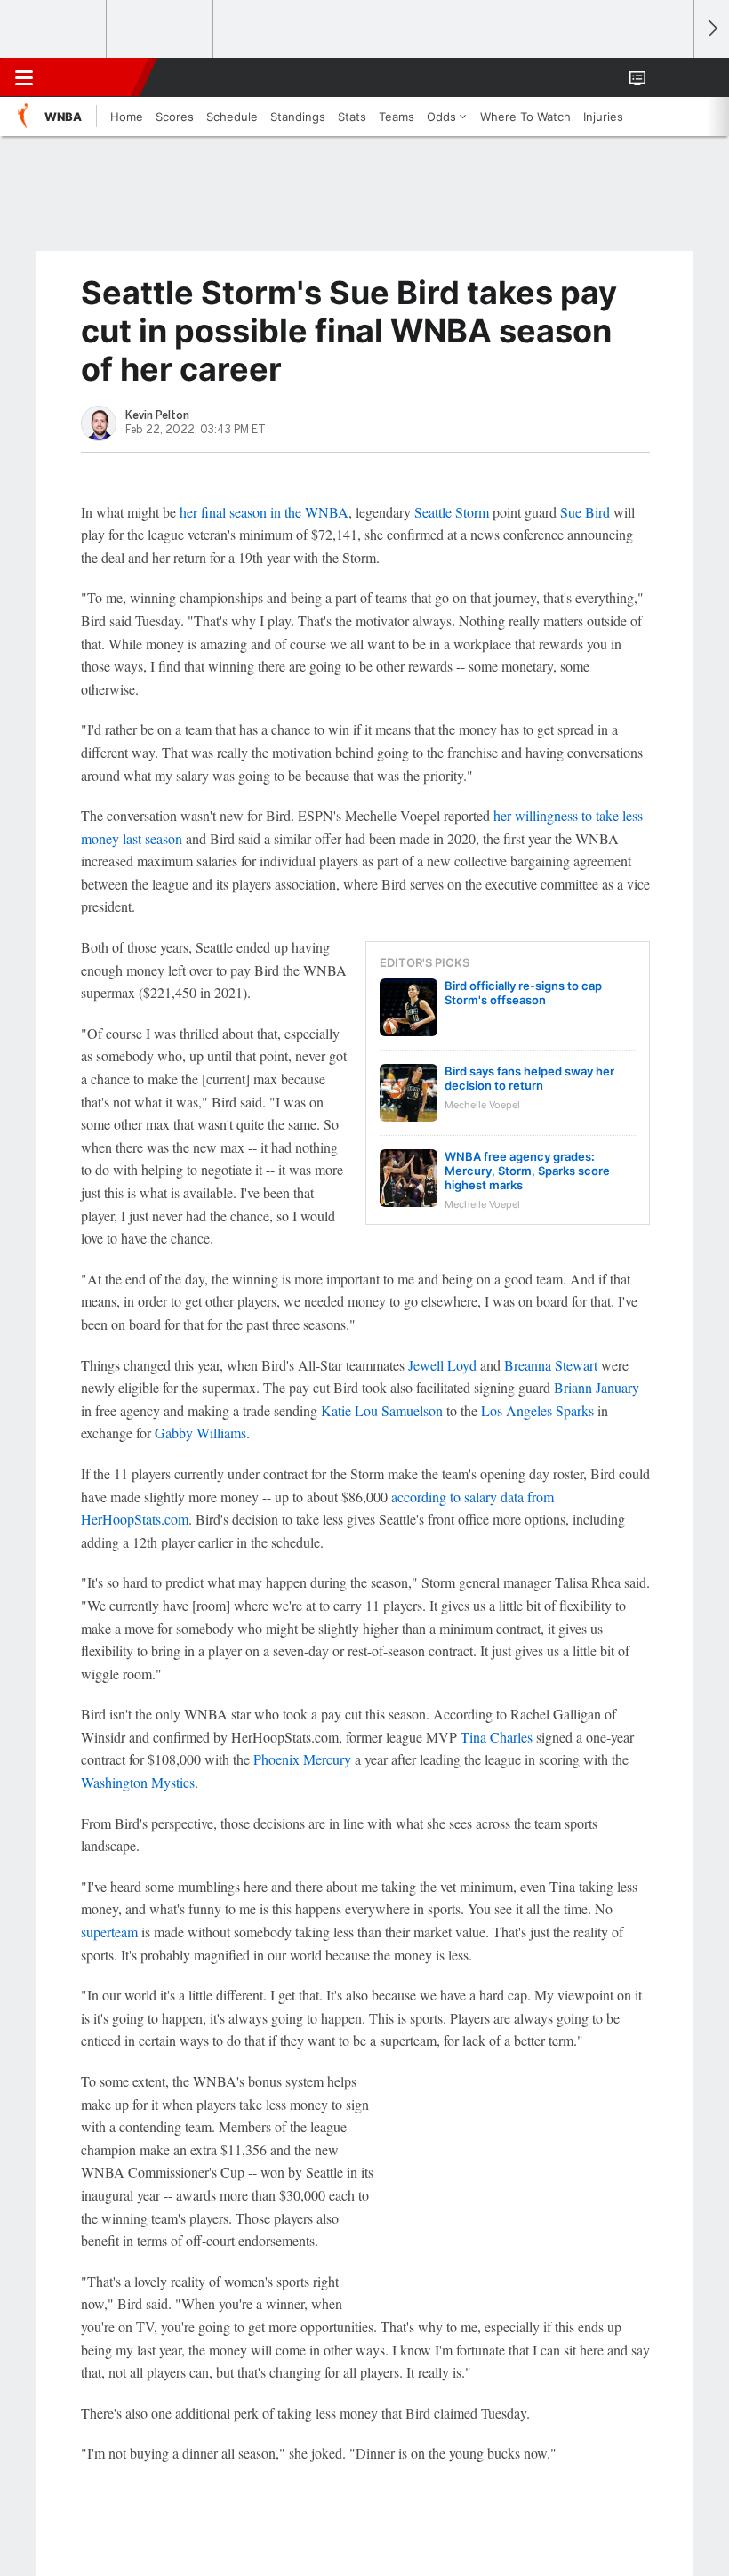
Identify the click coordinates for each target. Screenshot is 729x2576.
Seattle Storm (452, 512)
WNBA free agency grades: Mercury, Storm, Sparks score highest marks (527, 1171)
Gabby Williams (200, 1433)
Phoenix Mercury (302, 1759)
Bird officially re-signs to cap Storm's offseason (523, 993)
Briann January (597, 1387)
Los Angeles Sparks (537, 1410)
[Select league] (54, 29)
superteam (109, 1932)
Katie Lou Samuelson (382, 1410)
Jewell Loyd (442, 1365)
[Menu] (24, 77)
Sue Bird (585, 512)
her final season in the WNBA (264, 512)
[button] (670, 77)
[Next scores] (711, 29)
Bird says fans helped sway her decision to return (529, 1078)
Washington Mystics (138, 1782)
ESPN (95, 77)
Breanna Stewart (551, 1365)
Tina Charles (497, 1737)
